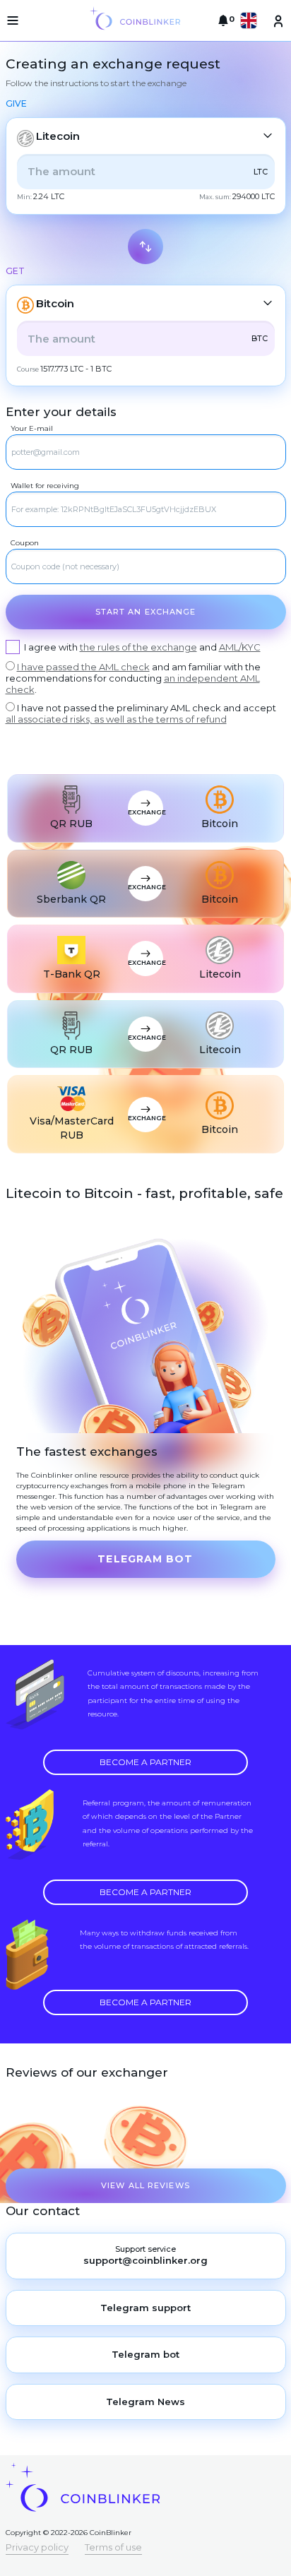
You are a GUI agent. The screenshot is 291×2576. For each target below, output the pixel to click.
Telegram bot (145, 1559)
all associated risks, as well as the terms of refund (116, 719)
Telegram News (145, 2402)
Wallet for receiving (45, 486)
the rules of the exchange (138, 647)
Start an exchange (146, 612)
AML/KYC (240, 647)
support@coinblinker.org (145, 2260)
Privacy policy (37, 2547)
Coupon (25, 543)
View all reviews (145, 2185)
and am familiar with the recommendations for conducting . (133, 678)
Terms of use (113, 2547)
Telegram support (145, 2308)
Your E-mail (32, 428)
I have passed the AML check (83, 667)
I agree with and (142, 647)
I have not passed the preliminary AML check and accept (141, 713)
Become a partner (145, 1762)
